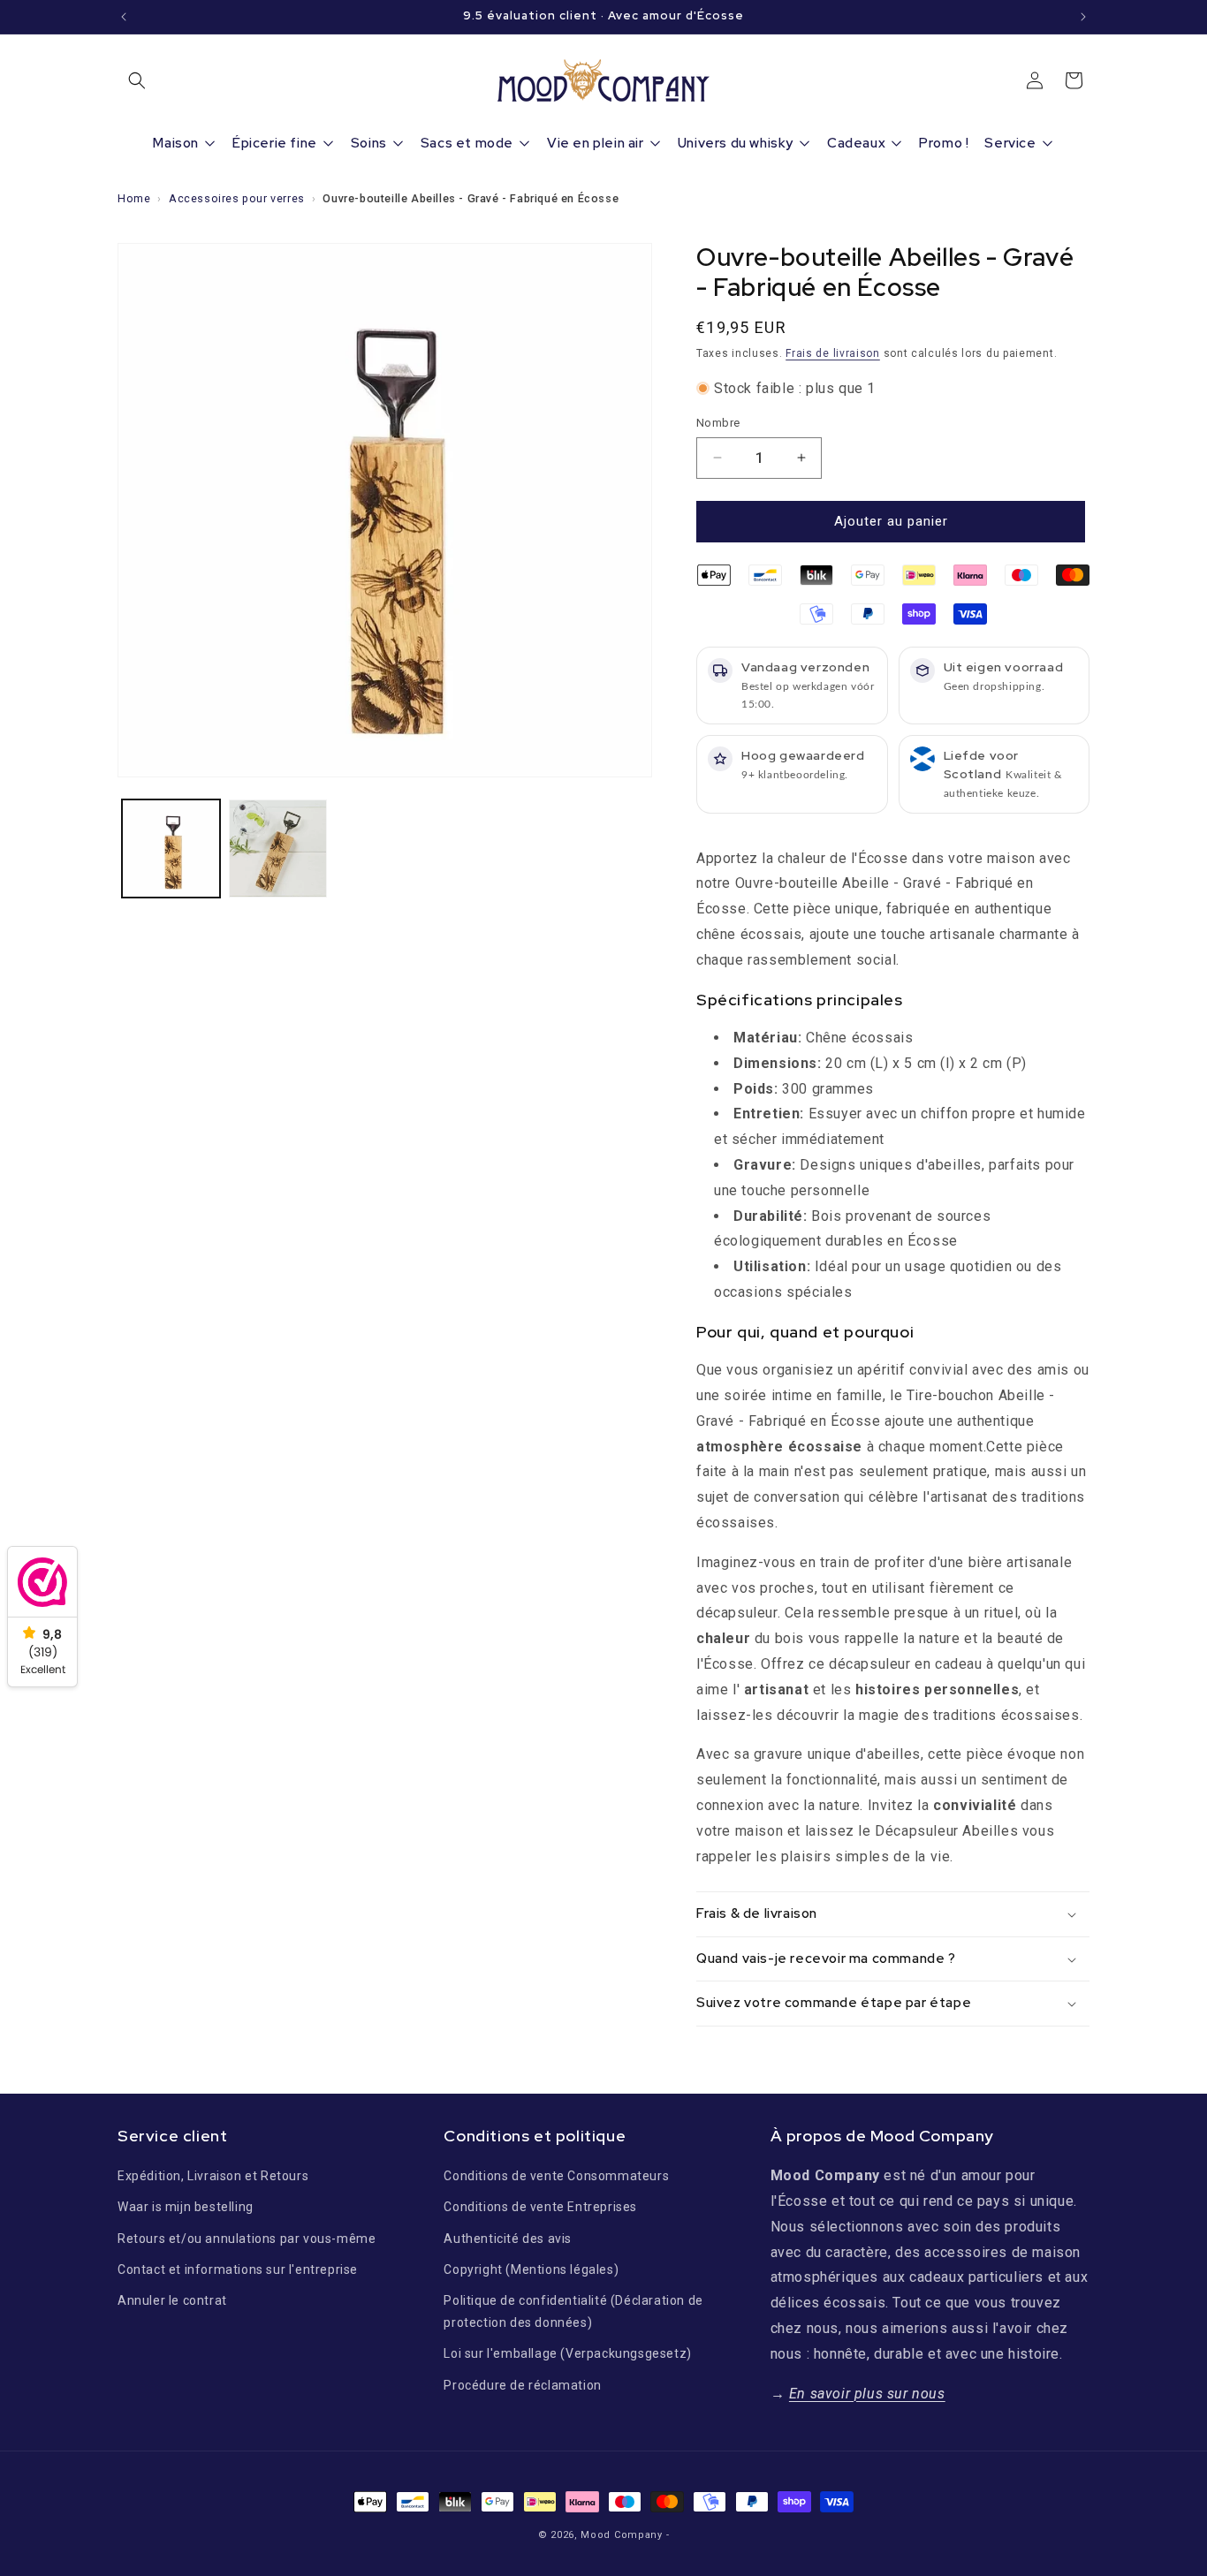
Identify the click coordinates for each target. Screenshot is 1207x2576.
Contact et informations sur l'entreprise (238, 2269)
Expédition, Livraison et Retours (213, 2176)
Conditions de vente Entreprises (540, 2207)
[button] (137, 80)
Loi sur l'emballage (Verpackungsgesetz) (567, 2353)
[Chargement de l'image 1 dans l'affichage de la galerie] (171, 849)
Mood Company (621, 2535)
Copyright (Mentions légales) (531, 2269)
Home (134, 198)
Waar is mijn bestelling (186, 2207)
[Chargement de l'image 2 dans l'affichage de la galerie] (278, 849)
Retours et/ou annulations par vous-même (247, 2239)
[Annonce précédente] (124, 17)
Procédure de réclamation (522, 2385)
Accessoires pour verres (237, 198)
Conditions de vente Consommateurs (556, 2176)
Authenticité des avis (508, 2239)
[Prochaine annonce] (1083, 17)
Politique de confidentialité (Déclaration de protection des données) (573, 2311)
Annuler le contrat (172, 2300)
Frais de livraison (833, 353)
